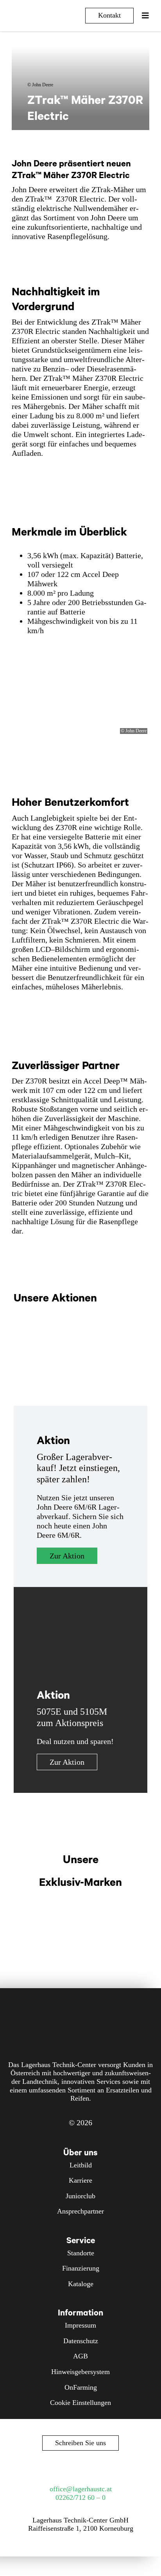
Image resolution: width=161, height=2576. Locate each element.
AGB (80, 2356)
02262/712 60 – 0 (80, 2497)
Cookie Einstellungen (80, 2403)
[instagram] (73, 2470)
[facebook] (59, 2470)
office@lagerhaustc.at (81, 2489)
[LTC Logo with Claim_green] (38, 12)
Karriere (80, 2180)
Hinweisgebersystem (80, 2372)
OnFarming (81, 2387)
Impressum (80, 2325)
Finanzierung (81, 2268)
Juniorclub (80, 2196)
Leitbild (81, 2165)
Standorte (81, 2253)
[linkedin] (102, 2470)
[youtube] (88, 2470)
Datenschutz (81, 2341)
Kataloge (81, 2284)
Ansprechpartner (80, 2211)
